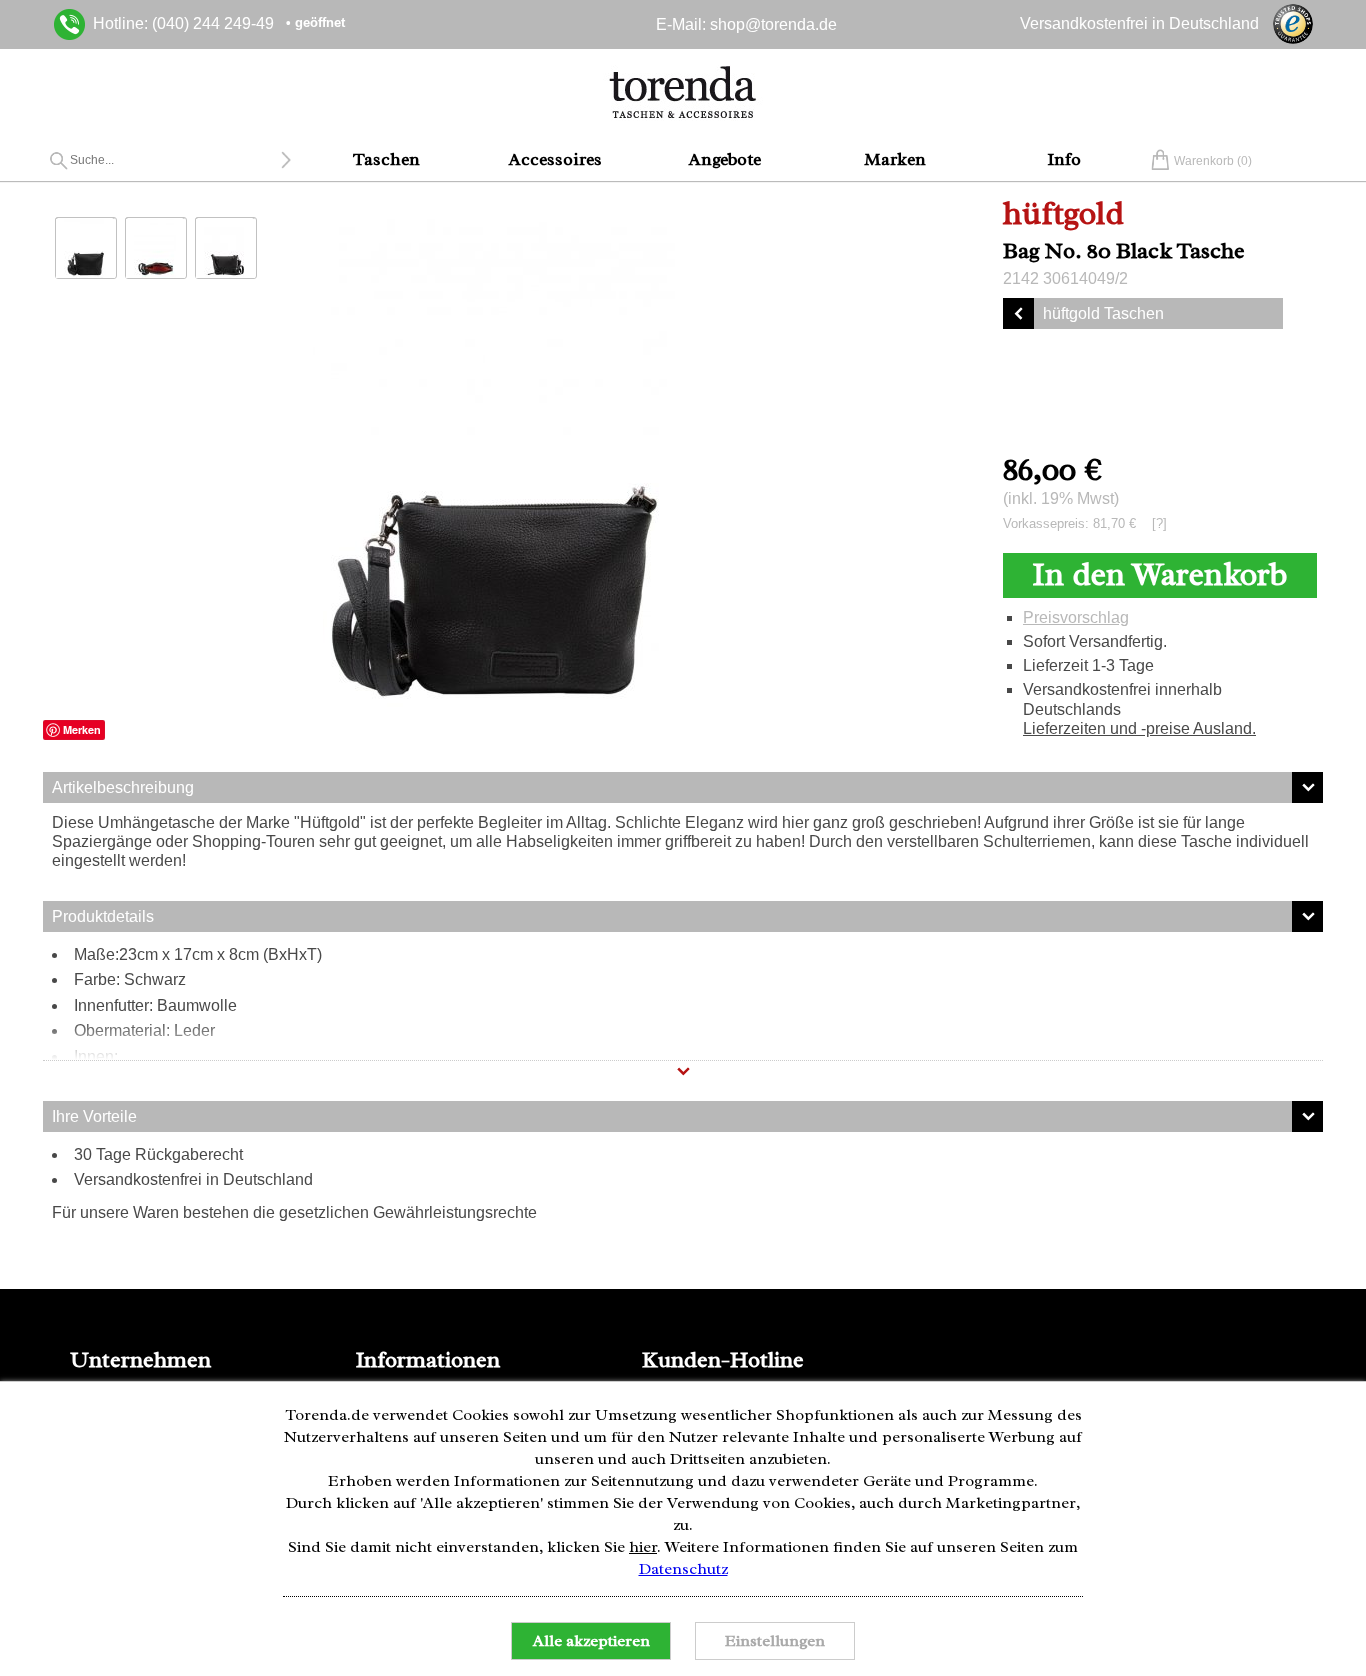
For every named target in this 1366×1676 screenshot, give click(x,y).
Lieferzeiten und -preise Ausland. (1139, 728)
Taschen (386, 159)
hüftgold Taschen (1103, 313)
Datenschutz (683, 1569)
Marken (895, 159)
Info (1064, 159)
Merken (82, 729)
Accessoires (555, 159)
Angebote (725, 159)
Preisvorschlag (1076, 617)
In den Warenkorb (1159, 574)
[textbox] (175, 160)
